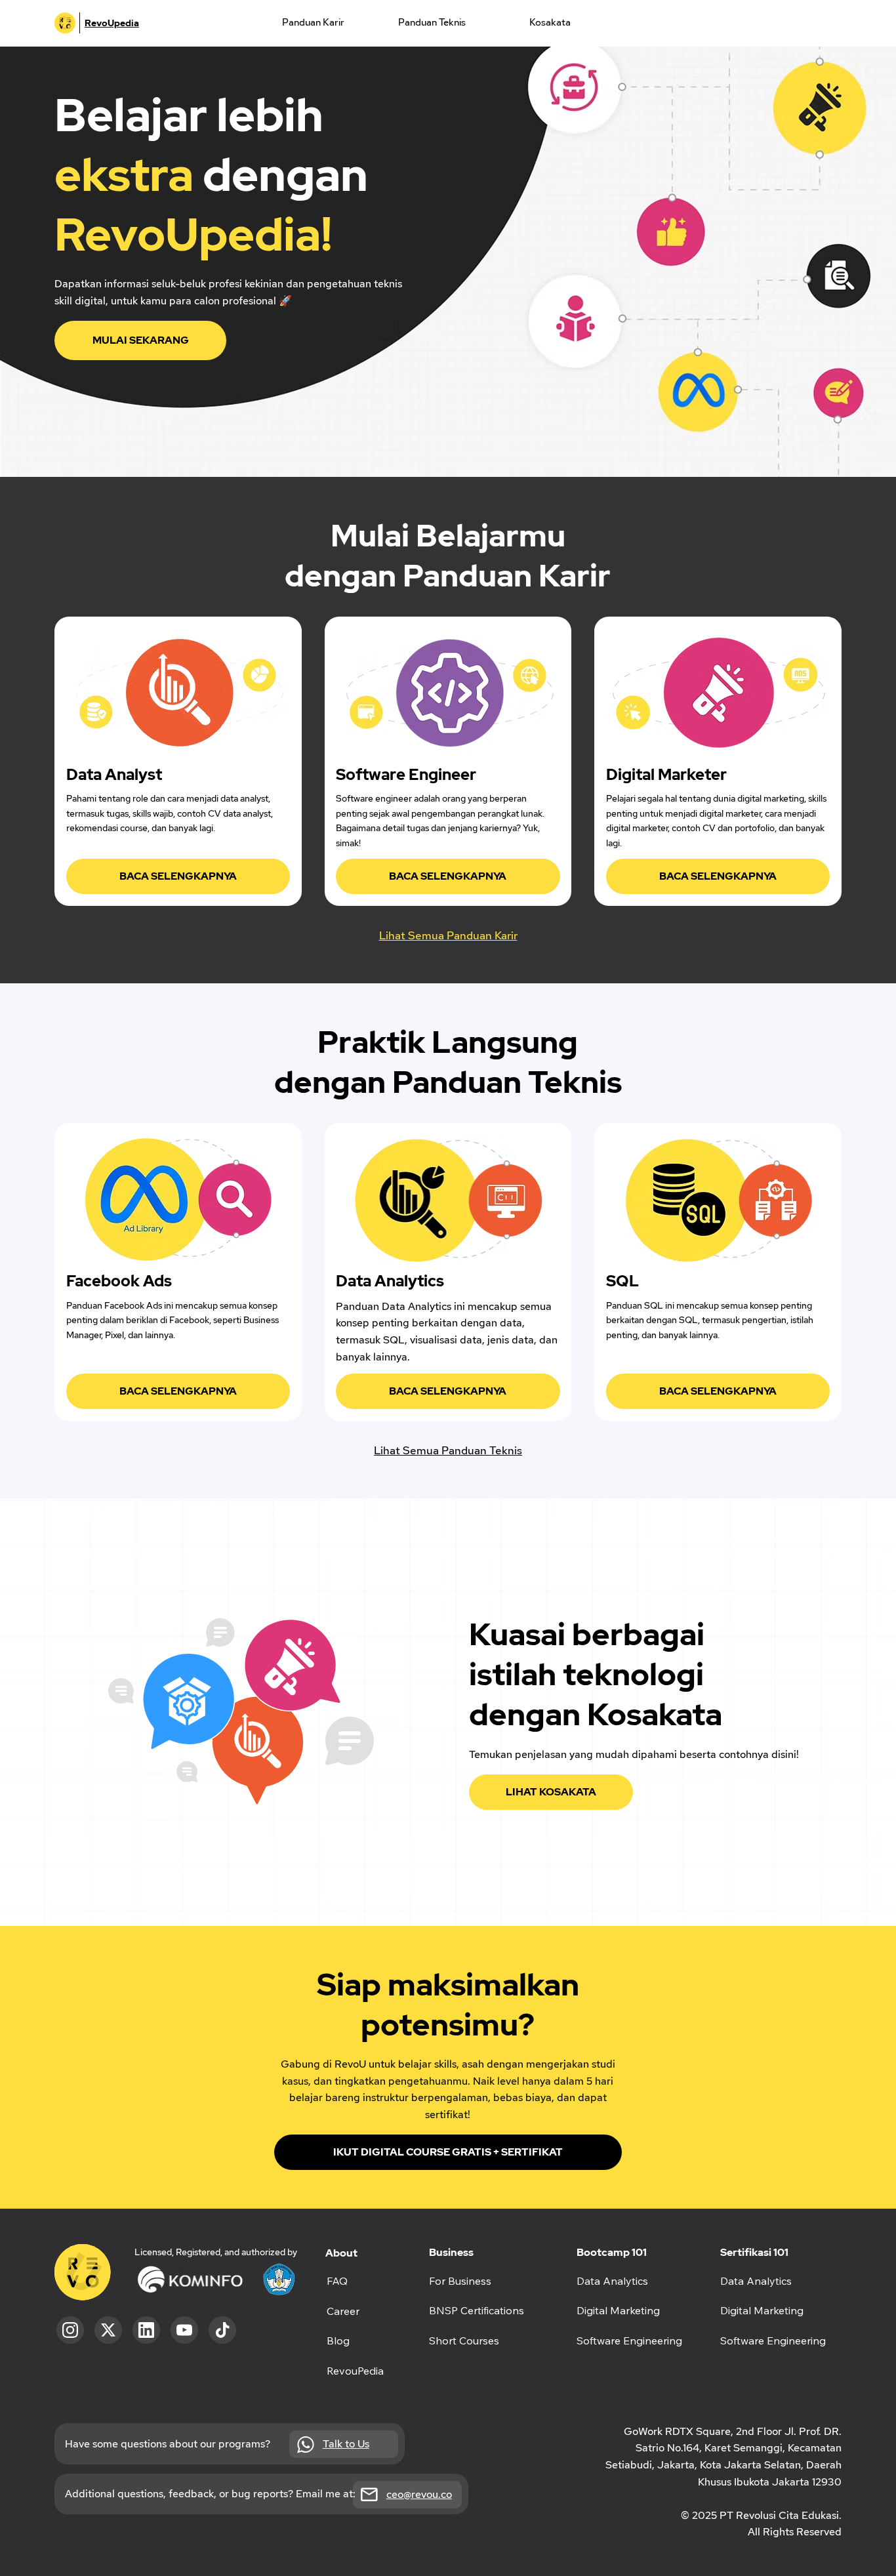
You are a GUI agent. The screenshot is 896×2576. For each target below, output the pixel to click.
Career (343, 2311)
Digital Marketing (762, 2310)
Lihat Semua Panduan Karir (448, 935)
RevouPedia (355, 2371)
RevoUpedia (112, 23)
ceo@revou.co (419, 2494)
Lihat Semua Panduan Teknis (448, 1450)
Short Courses (464, 2341)
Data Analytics (756, 2281)
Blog (338, 2341)
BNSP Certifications (477, 2310)
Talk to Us (346, 2444)
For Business (460, 2281)
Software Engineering (773, 2341)
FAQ (337, 2281)
